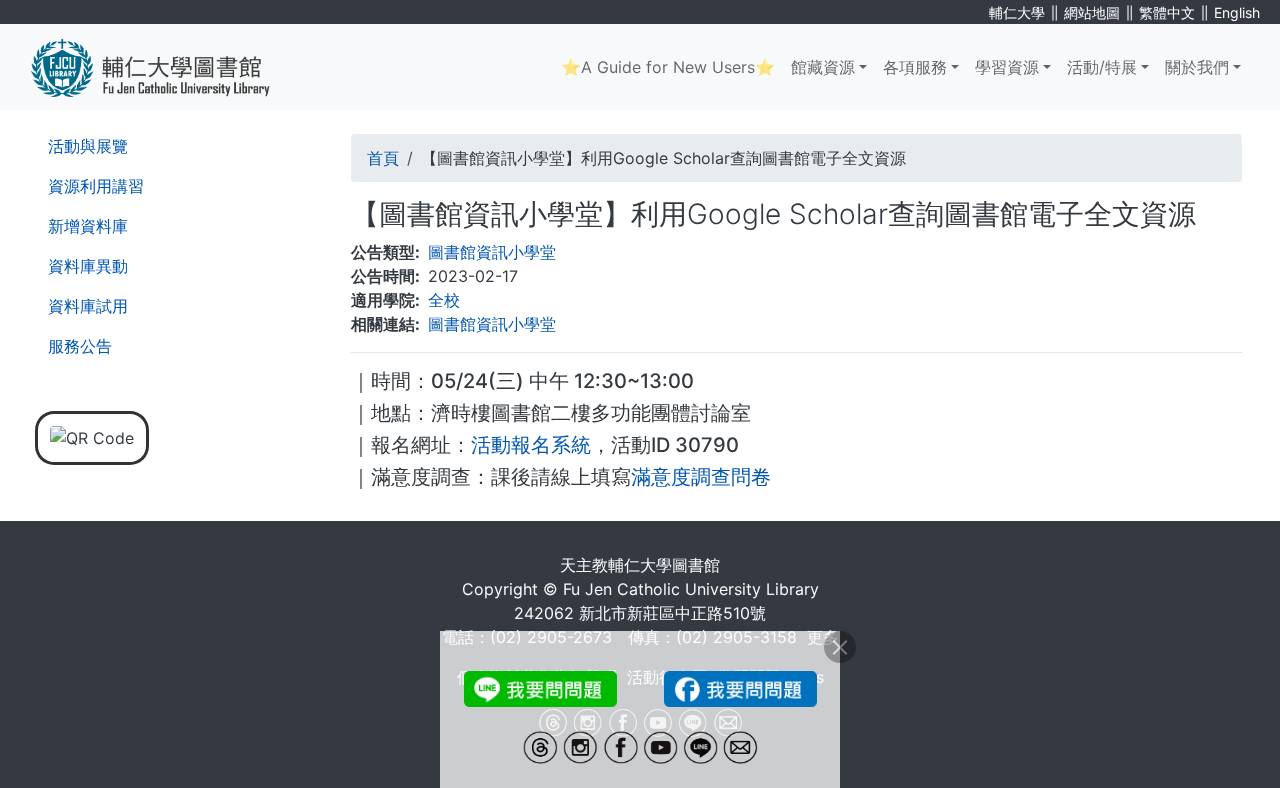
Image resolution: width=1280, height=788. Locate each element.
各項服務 (915, 67)
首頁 (383, 158)
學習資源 (1007, 67)
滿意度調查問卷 (701, 477)
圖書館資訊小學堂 (492, 252)
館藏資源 (823, 67)
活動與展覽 (88, 146)
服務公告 (80, 346)
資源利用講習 (96, 186)
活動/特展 (1102, 67)
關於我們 (1197, 67)
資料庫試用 (88, 306)
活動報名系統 (531, 445)
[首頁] (165, 67)
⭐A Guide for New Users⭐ (668, 67)
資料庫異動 (88, 266)
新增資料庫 (88, 226)
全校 (444, 300)
